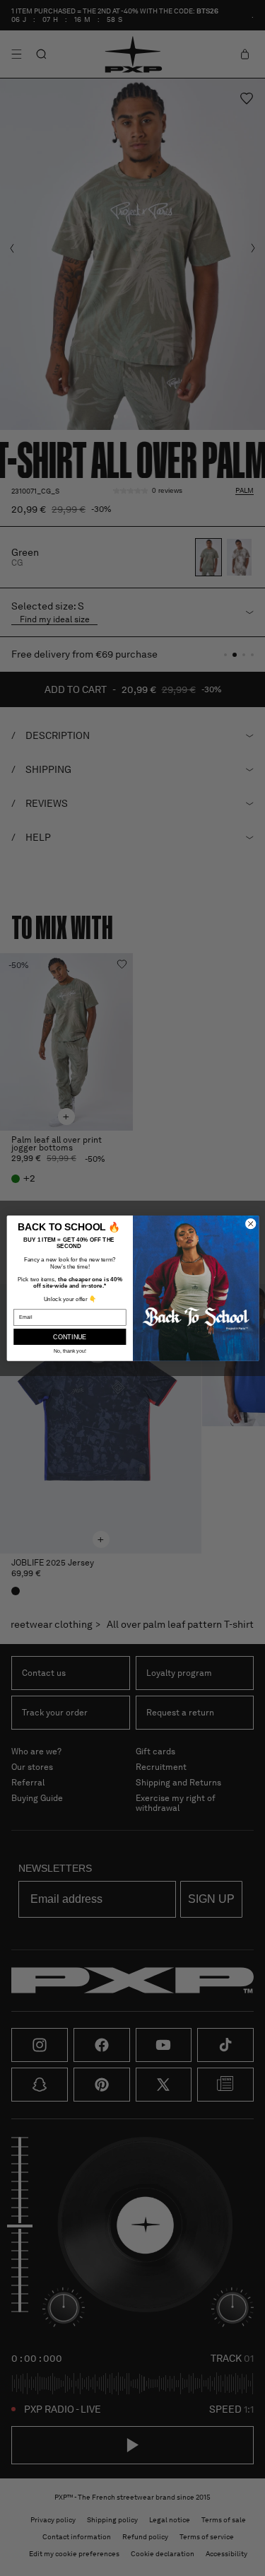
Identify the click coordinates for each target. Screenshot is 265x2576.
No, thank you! (70, 1351)
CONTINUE (70, 1336)
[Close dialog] (250, 1223)
